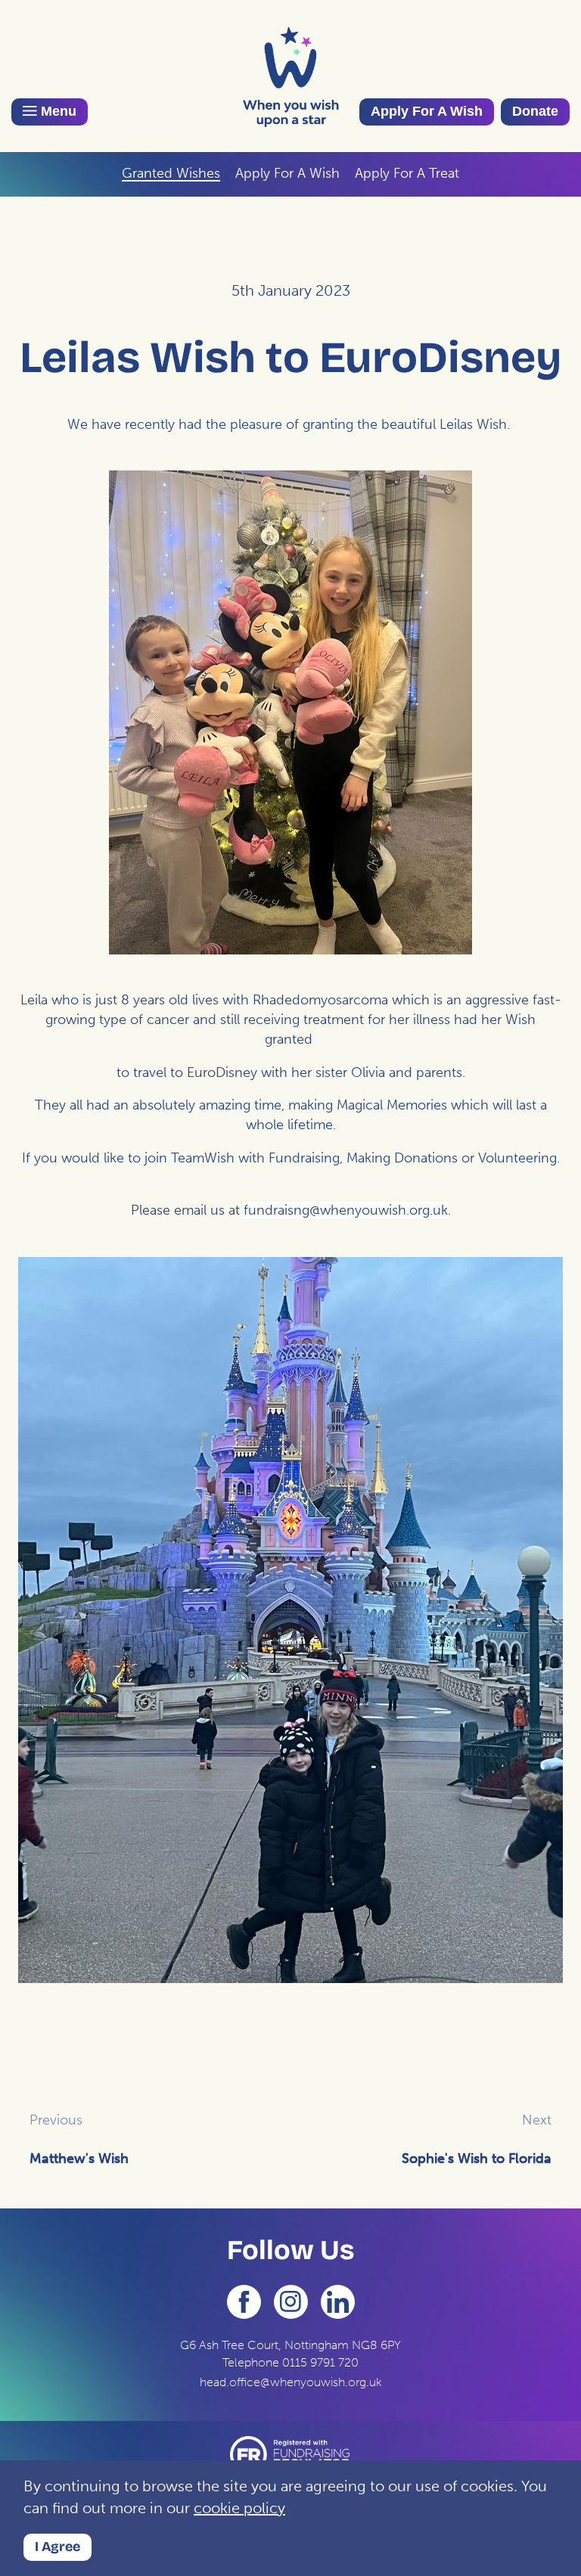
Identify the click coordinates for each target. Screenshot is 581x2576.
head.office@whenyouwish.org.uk (291, 2382)
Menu (57, 111)
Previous (56, 2120)
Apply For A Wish (427, 111)
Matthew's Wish (79, 2159)
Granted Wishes (171, 173)
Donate (535, 111)
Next (537, 2120)
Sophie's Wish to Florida (477, 2159)
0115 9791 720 (320, 2362)
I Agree (57, 2547)
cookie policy (239, 2508)
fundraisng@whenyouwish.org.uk (346, 1210)
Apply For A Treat (407, 173)
